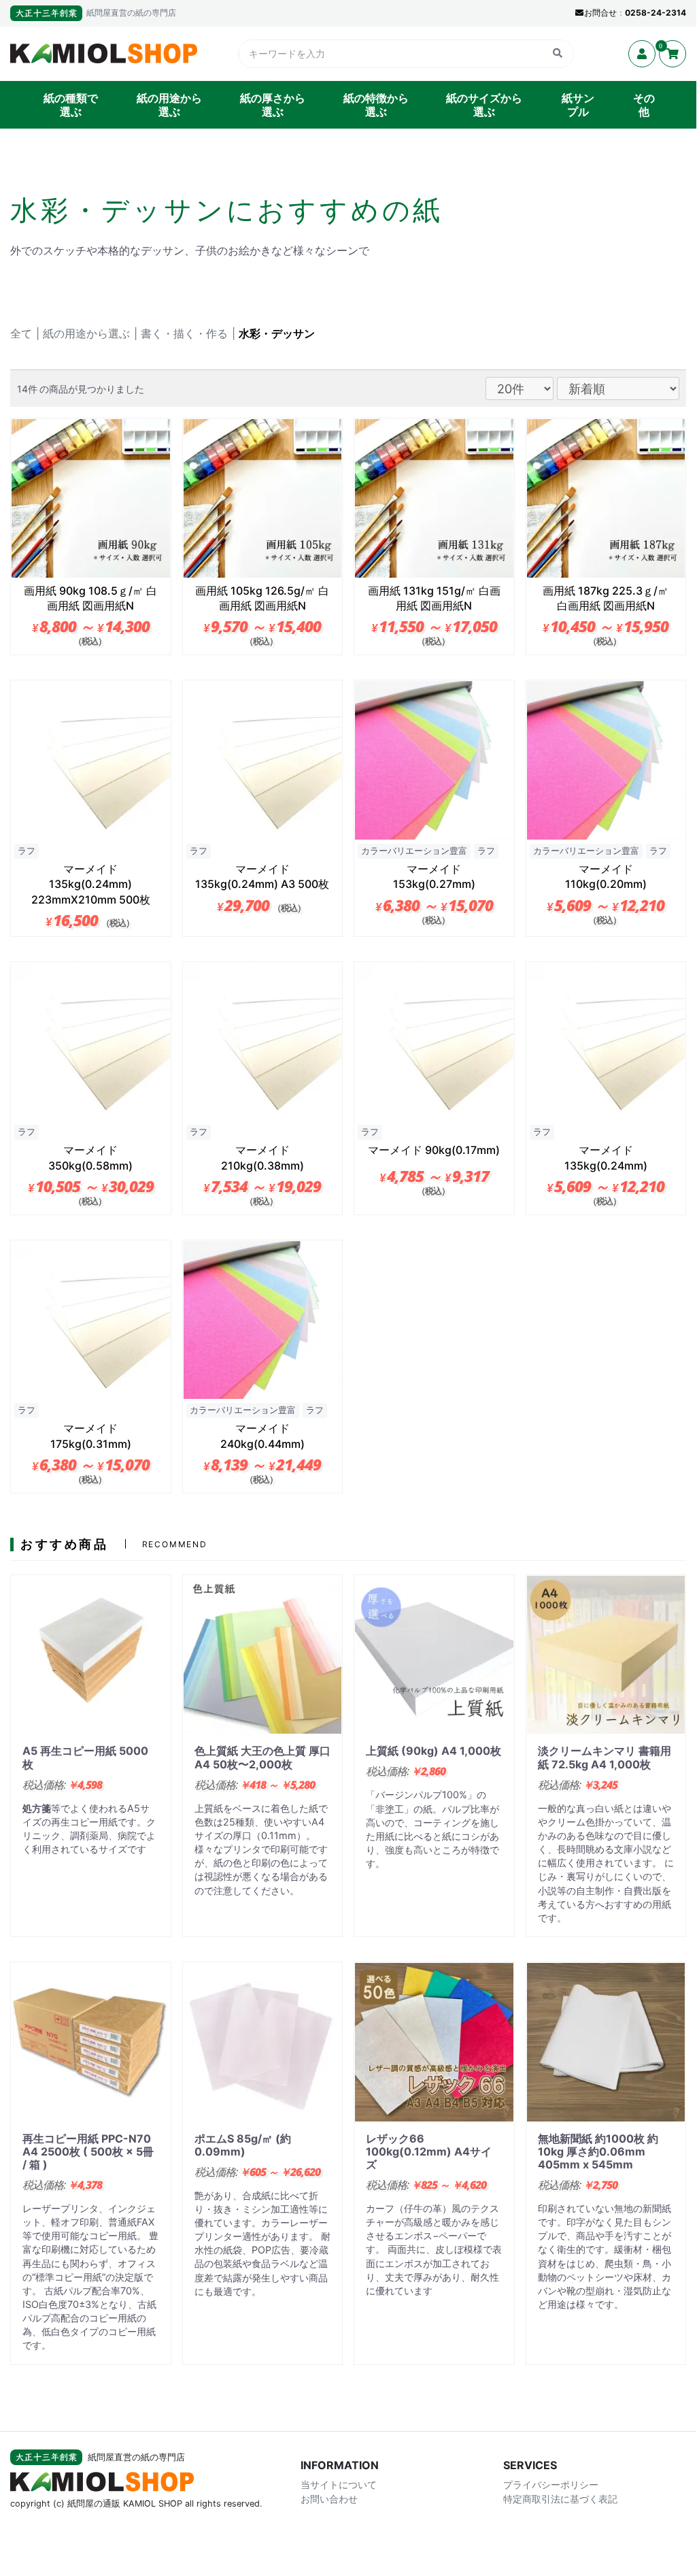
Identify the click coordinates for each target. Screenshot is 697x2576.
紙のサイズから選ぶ (484, 105)
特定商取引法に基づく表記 (560, 2499)
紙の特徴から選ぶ (376, 105)
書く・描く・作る (184, 333)
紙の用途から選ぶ (169, 105)
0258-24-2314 (656, 13)
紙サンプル (578, 105)
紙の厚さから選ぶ (273, 105)
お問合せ (600, 13)
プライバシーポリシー (551, 2484)
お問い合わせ (329, 2499)
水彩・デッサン (277, 333)
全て (21, 333)
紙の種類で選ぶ (71, 105)
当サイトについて (339, 2484)
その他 (644, 105)
